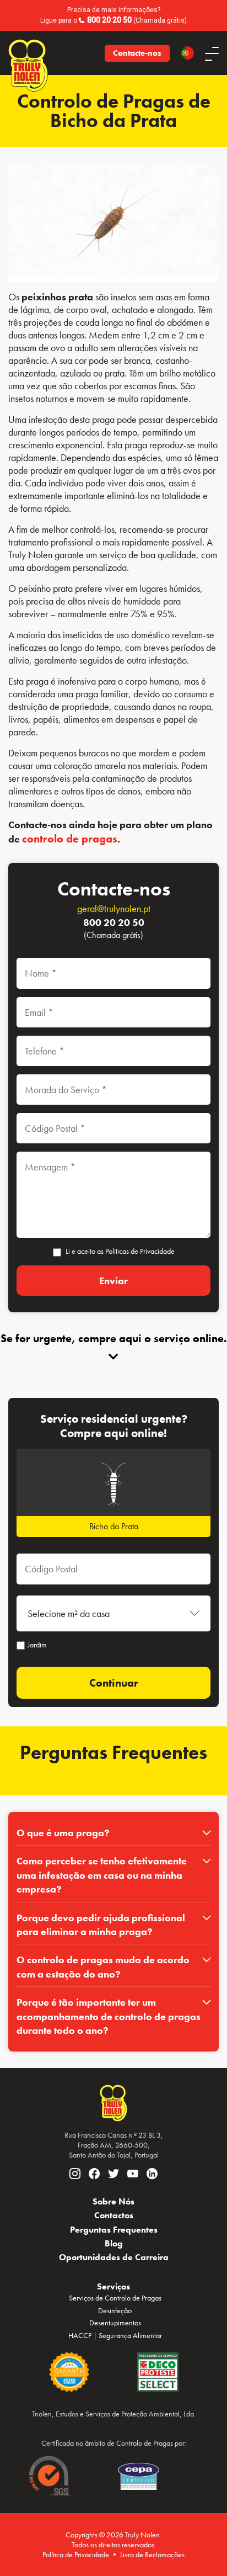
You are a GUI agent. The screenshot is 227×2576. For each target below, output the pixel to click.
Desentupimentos (115, 2323)
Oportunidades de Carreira (114, 2257)
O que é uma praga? (63, 1833)
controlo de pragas (70, 839)
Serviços (113, 2286)
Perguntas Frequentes (114, 2230)
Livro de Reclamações (152, 2554)
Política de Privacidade (76, 2554)
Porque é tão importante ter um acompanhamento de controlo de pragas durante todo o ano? (109, 2016)
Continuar (114, 1683)
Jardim (37, 1645)
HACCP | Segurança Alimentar (115, 2335)
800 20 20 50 (109, 20)
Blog (114, 2243)
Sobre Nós (113, 2201)
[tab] (113, 1833)
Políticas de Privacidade (140, 1251)
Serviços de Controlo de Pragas (115, 2298)
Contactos (114, 2215)
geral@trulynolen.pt (114, 908)
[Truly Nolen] (24, 53)
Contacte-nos (137, 53)
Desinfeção (115, 2310)
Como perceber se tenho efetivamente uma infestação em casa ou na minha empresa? (102, 1875)
